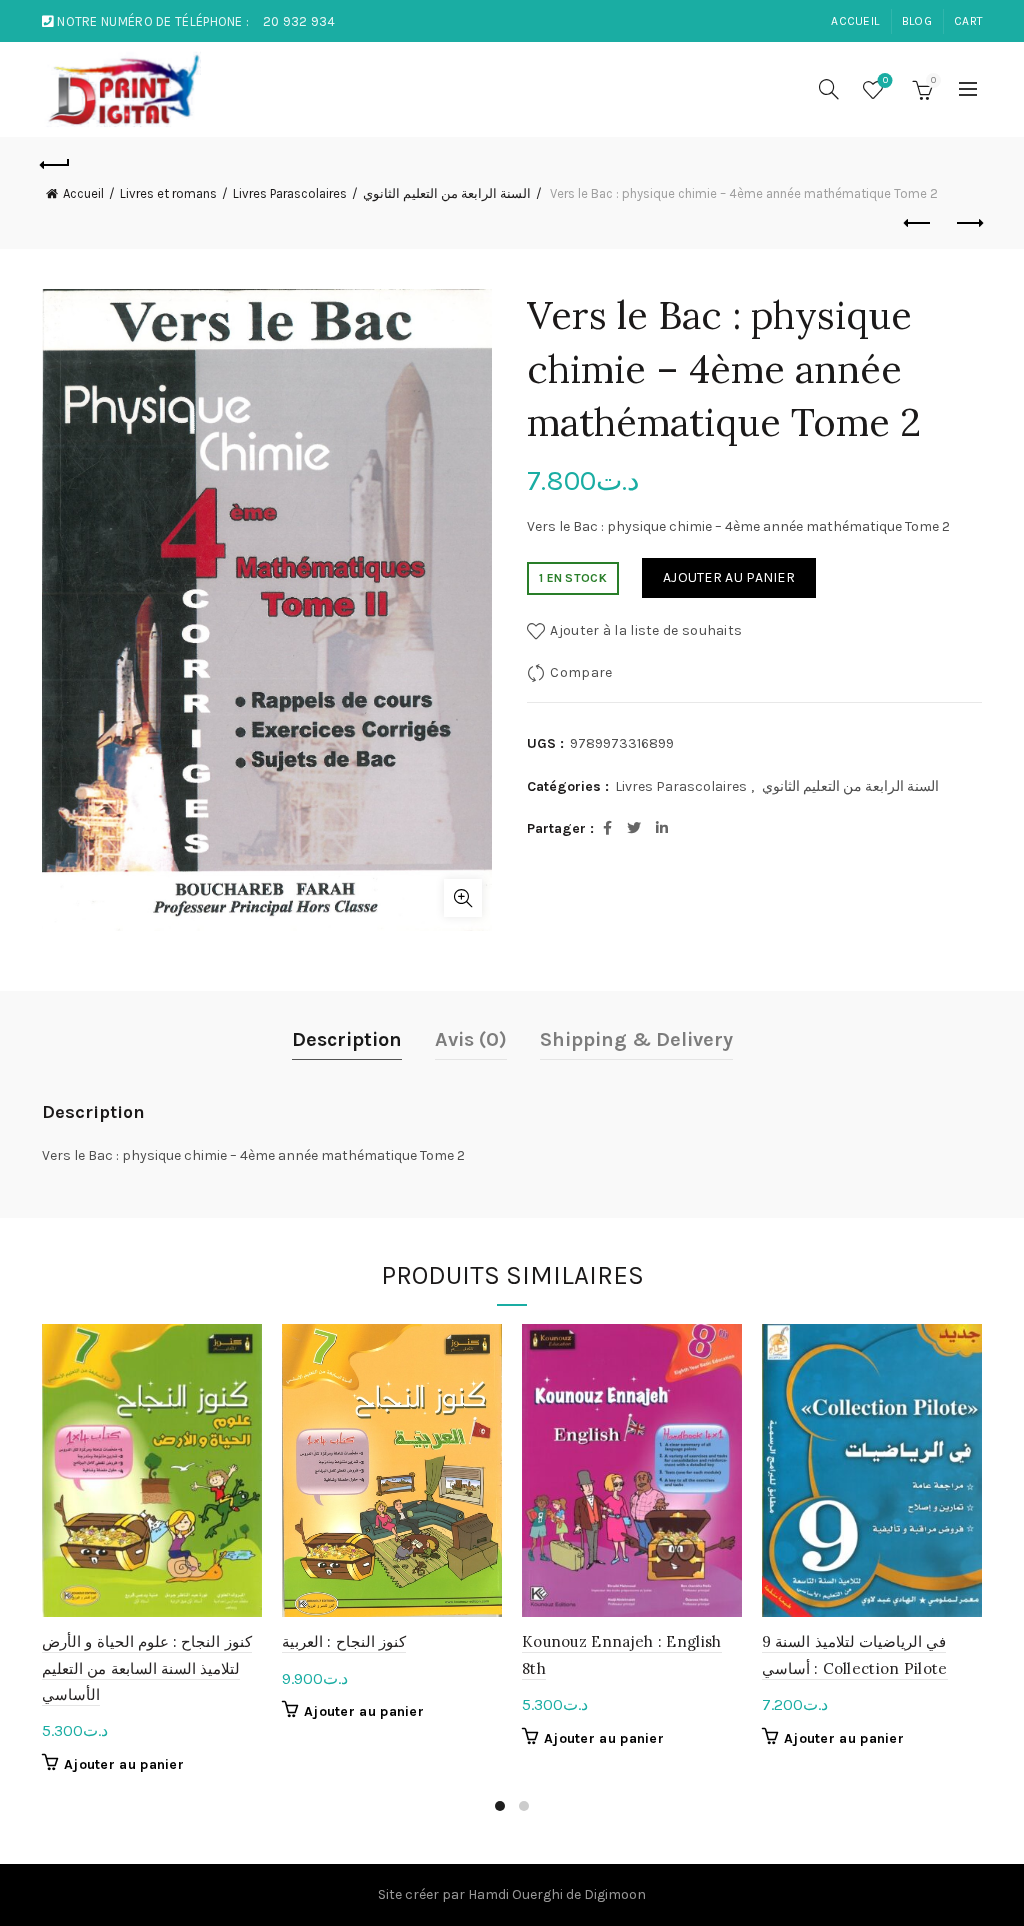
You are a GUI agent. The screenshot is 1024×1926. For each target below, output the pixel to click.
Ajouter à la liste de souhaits (646, 630)
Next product (968, 224)
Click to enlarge (463, 898)
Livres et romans (168, 193)
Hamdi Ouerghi (515, 1894)
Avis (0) (471, 1039)
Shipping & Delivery (636, 1039)
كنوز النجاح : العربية (344, 1641)
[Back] (56, 162)
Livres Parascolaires (290, 193)
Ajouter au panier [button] (124, 1764)
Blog (917, 21)
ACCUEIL (855, 21)
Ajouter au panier (729, 577)
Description (347, 1039)
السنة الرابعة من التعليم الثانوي (447, 193)
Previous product (918, 224)
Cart (968, 21)
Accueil (83, 193)
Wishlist (885, 80)
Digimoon (615, 1894)
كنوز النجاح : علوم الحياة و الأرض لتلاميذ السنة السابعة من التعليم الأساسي (147, 1668)
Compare (581, 672)
